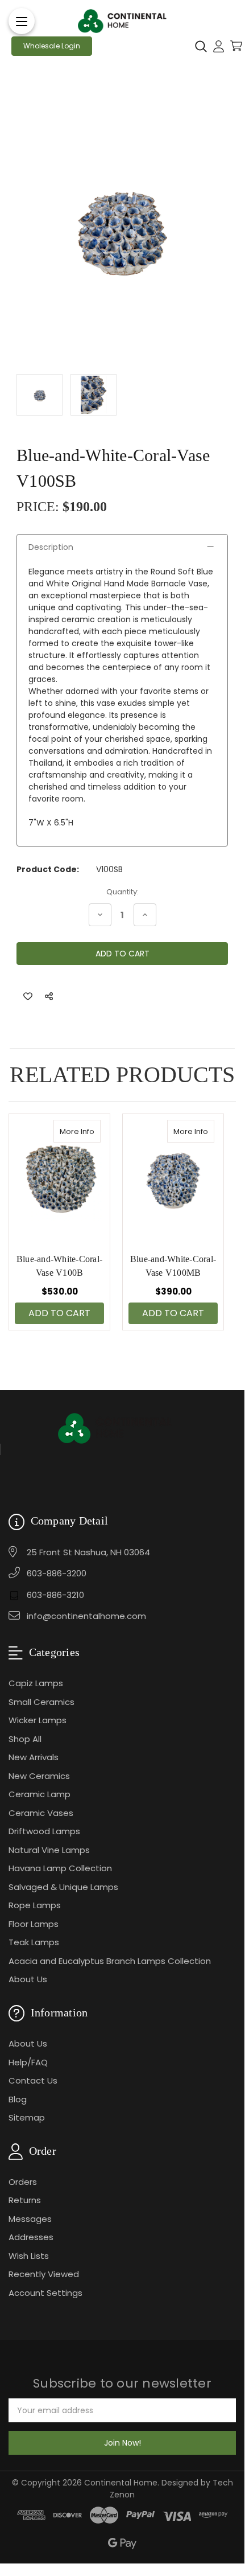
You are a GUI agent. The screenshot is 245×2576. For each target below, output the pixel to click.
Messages (30, 2219)
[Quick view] (89, 1131)
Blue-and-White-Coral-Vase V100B (59, 1266)
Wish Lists (29, 2256)
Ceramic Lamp (40, 1794)
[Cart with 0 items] (236, 46)
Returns (25, 2200)
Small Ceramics (41, 1702)
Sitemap (27, 2117)
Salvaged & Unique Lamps (63, 1887)
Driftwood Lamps (44, 1831)
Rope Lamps (35, 1905)
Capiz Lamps (36, 1683)
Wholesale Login (52, 46)
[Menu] (22, 21)
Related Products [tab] (122, 1075)
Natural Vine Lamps (49, 1850)
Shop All (25, 1739)
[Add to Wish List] (28, 997)
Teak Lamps (34, 1942)
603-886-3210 (55, 1595)
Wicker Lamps (38, 1720)
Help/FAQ (28, 2062)
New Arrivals (34, 1757)
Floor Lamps (34, 1924)
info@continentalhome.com (86, 1616)
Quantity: (122, 892)
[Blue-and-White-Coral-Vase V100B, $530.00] (59, 1178)
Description (51, 547)
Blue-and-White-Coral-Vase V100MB (173, 1266)
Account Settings (45, 2293)
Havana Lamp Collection (60, 1868)
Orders (23, 2182)
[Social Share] (49, 997)
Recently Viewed (44, 2274)
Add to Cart (59, 1313)
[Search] (201, 46)
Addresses (31, 2237)
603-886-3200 (57, 1573)
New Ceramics (39, 1776)
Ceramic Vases (41, 1813)
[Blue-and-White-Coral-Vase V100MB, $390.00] (173, 1178)
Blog (18, 2099)
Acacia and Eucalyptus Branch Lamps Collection (110, 1961)
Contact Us (33, 2080)
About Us (28, 1979)
